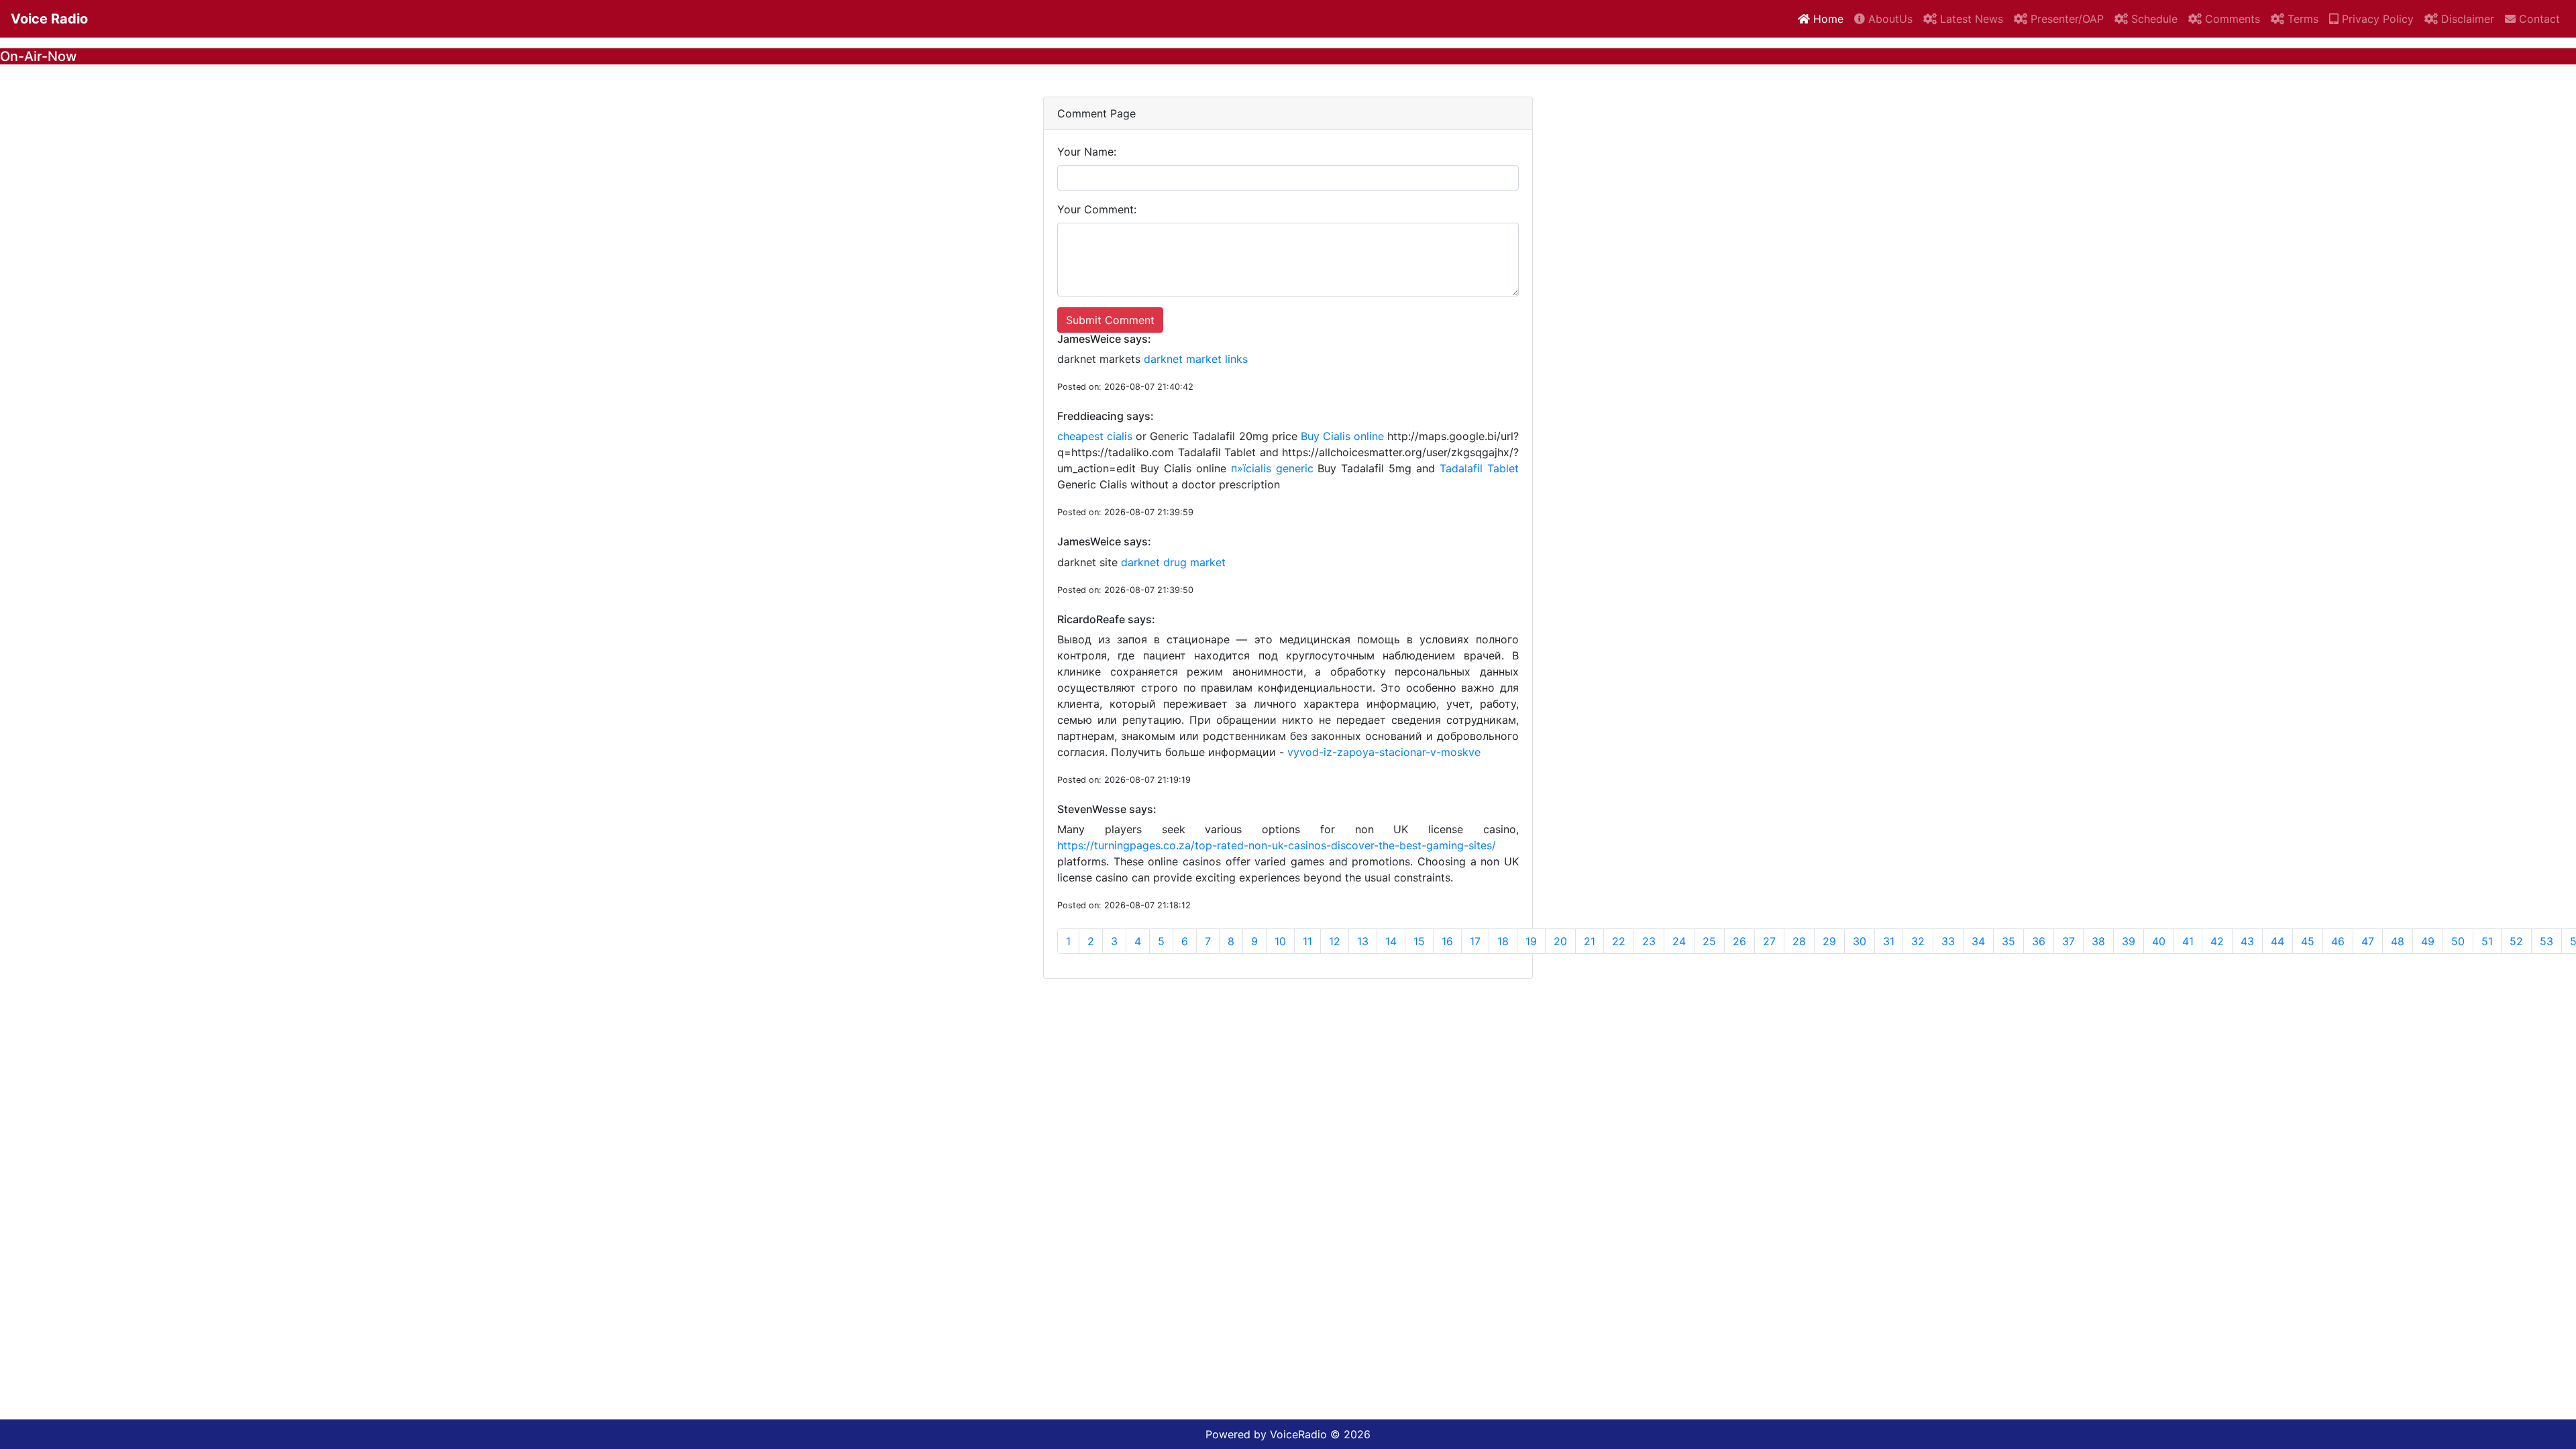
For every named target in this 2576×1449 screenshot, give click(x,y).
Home (1827, 19)
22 (1619, 941)
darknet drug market (1173, 562)
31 (1889, 941)
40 (2159, 941)
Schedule (2153, 19)
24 (1679, 941)
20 (1560, 941)
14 (1391, 941)
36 (2039, 941)
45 (2308, 941)
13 (1363, 941)
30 (1860, 941)
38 (2098, 941)
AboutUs (1889, 19)
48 (2398, 941)
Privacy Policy (2376, 19)
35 (2008, 941)
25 (1709, 941)
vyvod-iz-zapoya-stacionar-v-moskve (1384, 752)
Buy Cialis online (1342, 436)
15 (1419, 941)
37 (2069, 941)
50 (2458, 941)
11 (1307, 941)
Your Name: (1087, 152)
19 (1531, 941)
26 (1739, 941)
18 (1503, 941)
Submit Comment (1110, 320)
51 (2487, 941)
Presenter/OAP (2065, 19)
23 (1649, 941)
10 (1280, 941)
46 (2338, 941)
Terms (2301, 19)
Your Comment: (1097, 209)
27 (1769, 941)
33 (1948, 941)
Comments (2231, 19)
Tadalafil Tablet (1479, 468)
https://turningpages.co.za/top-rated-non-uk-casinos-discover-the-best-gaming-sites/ (1277, 845)
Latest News (1970, 19)
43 (2247, 941)
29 (1829, 941)
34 (1978, 941)
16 (1447, 941)
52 (2516, 941)
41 (2188, 941)
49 (2428, 941)
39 (2129, 941)
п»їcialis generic (1272, 468)
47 (2368, 941)
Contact (2538, 19)
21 (1590, 941)
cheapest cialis (1095, 436)
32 (1918, 941)
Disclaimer (2466, 19)
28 (1799, 941)
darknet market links (1196, 359)
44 (2277, 941)
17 (1475, 941)
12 (1335, 941)
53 (2546, 941)
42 (2217, 941)
